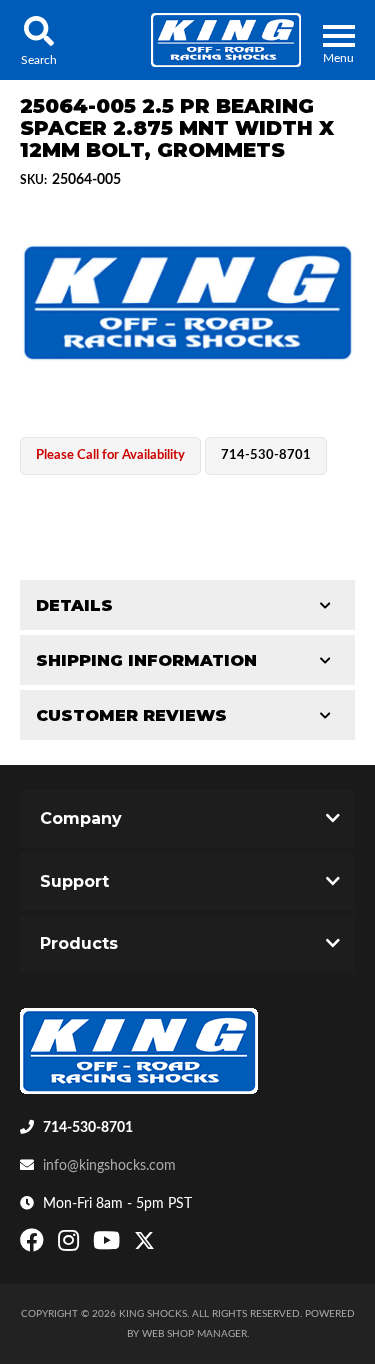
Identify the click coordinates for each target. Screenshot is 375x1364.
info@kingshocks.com (109, 1166)
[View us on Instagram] (71, 1245)
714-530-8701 (88, 1128)
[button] (38, 40)
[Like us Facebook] (34, 1245)
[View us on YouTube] (109, 1245)
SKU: (33, 180)
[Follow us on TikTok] (165, 1245)
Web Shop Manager (194, 1334)
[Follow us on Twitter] (144, 1245)
